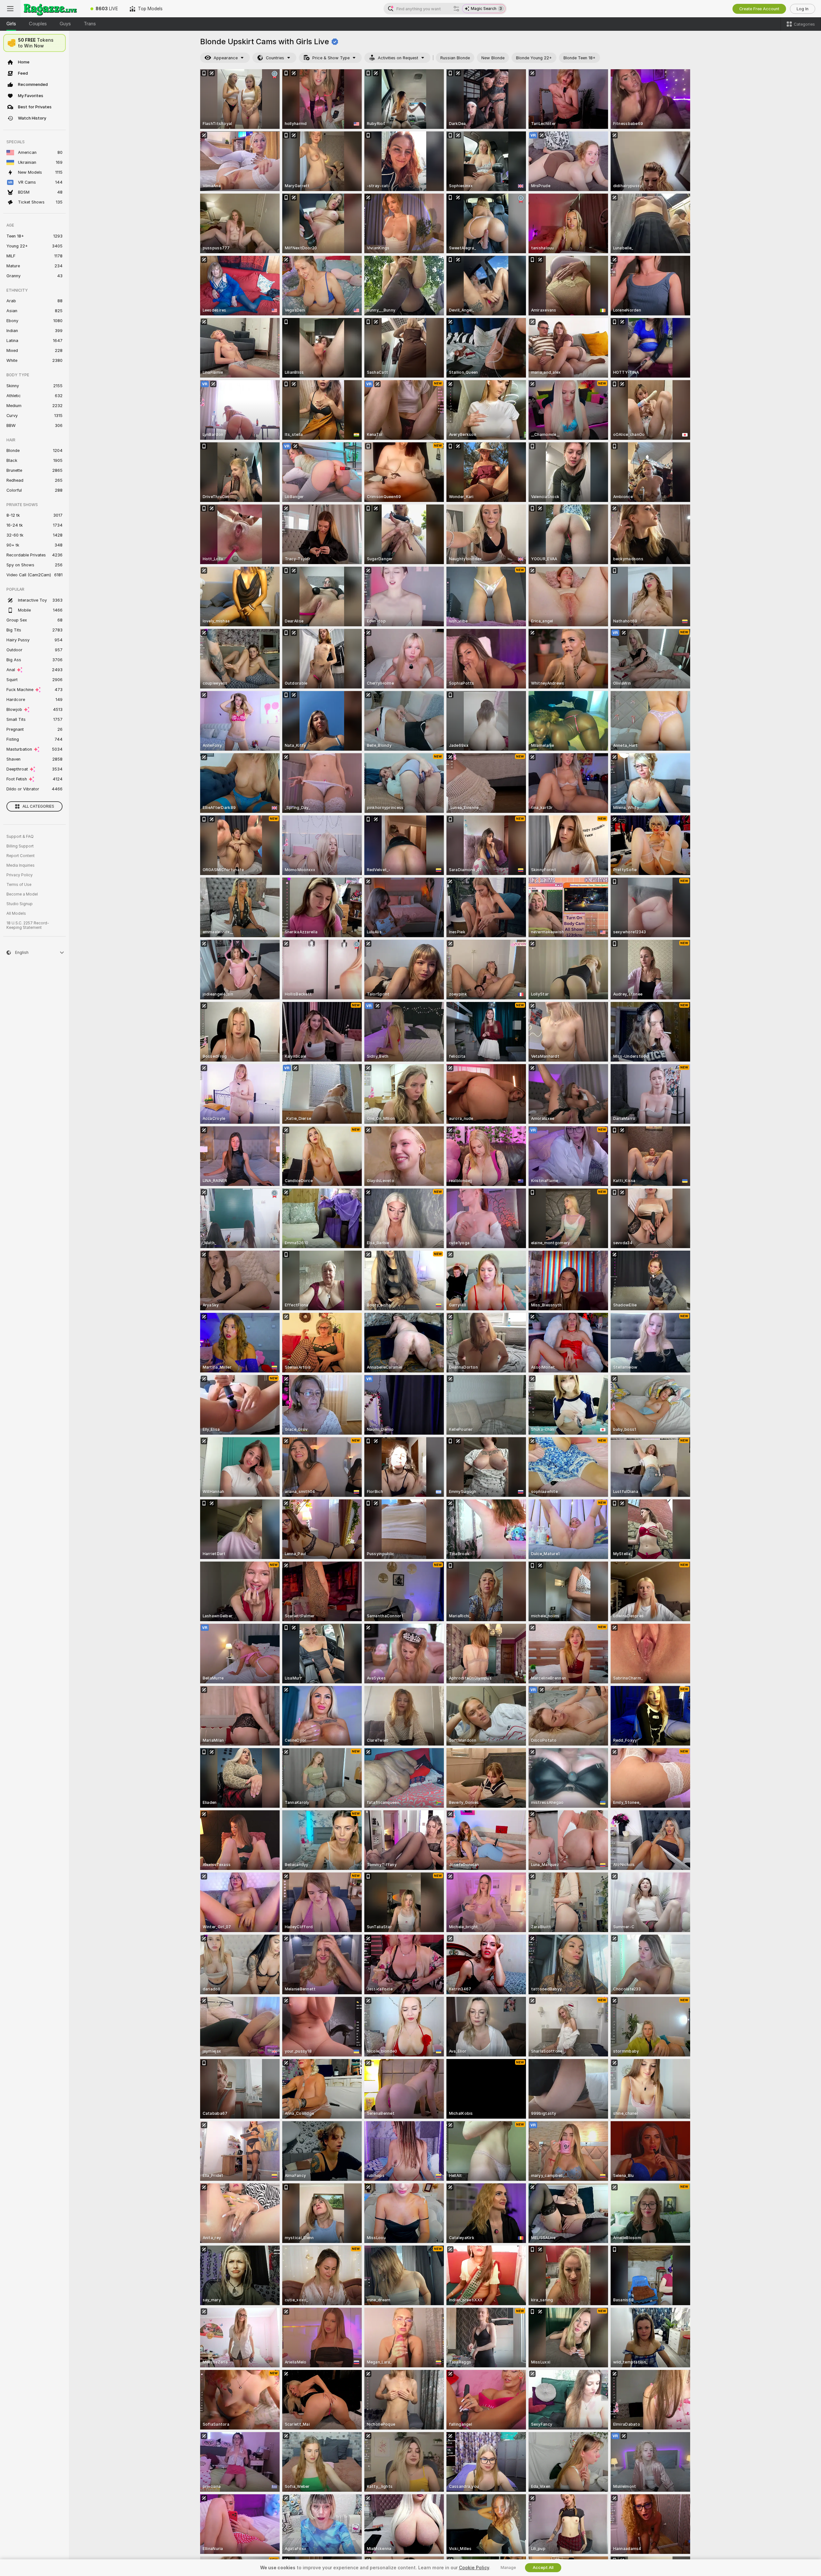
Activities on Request (398, 58)
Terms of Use (19, 885)
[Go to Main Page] (53, 9)
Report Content (21, 856)
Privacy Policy (20, 875)
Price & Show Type (331, 58)
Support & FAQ (20, 837)
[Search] (456, 9)
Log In (803, 9)
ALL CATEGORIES (38, 806)
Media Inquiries (21, 865)
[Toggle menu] (10, 9)
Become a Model (22, 894)
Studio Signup (20, 904)
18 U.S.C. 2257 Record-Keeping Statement (28, 925)
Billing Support (20, 846)
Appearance (226, 58)
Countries (275, 58)
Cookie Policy (474, 2568)
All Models (16, 913)
